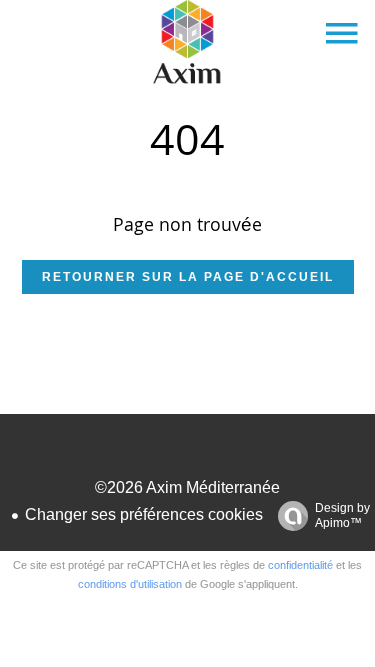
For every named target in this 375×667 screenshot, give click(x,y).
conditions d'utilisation (130, 584)
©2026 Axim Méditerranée (187, 487)
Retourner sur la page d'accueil (188, 277)
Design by (342, 515)
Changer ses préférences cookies (144, 514)
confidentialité (300, 565)
